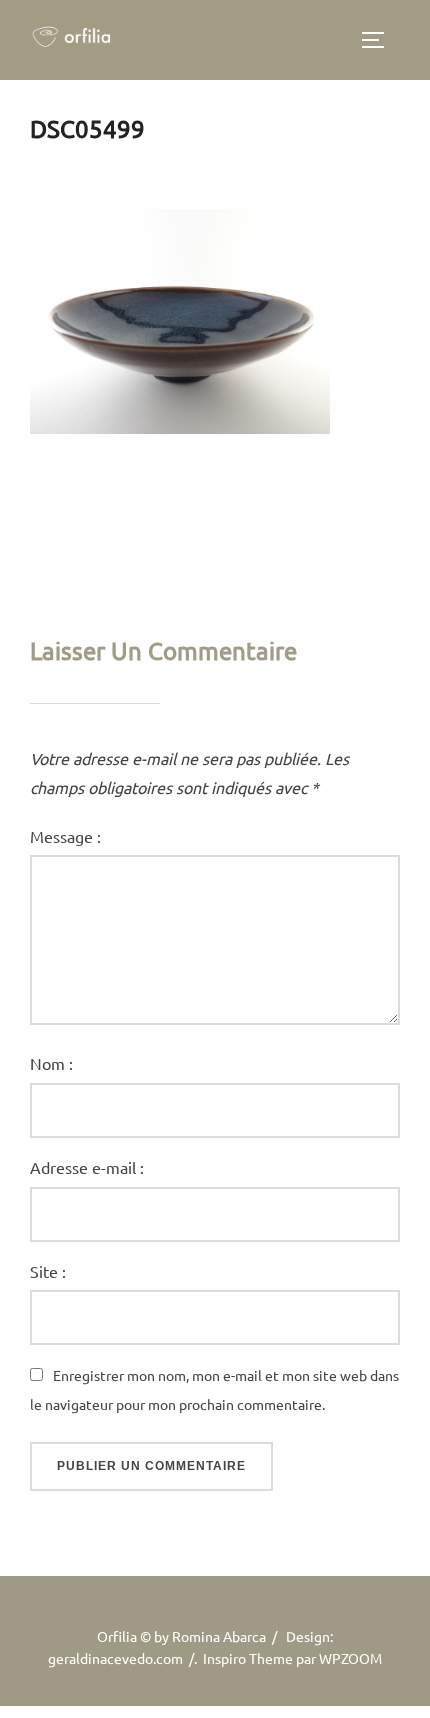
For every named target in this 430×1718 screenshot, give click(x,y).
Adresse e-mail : (87, 1167)
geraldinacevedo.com (115, 1658)
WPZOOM (350, 1658)
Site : (48, 1271)
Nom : (51, 1063)
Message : (65, 836)
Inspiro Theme (248, 1658)
